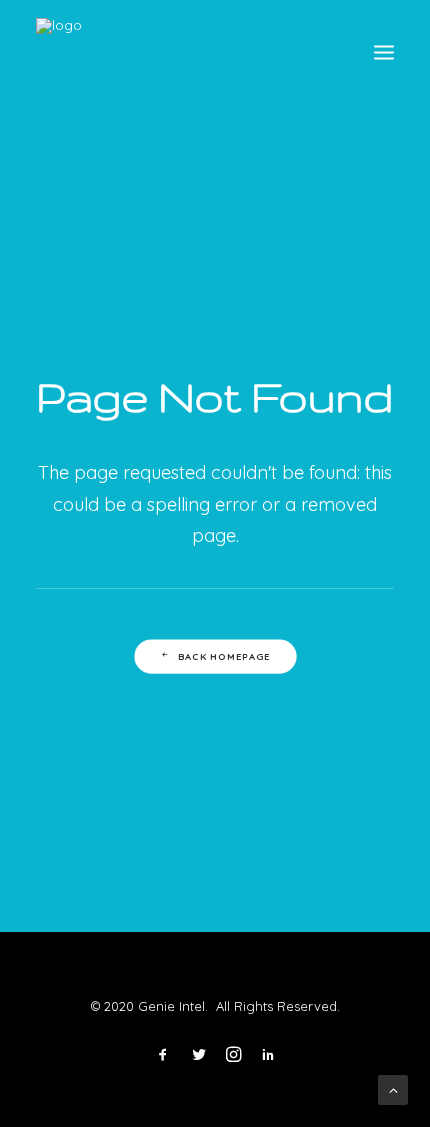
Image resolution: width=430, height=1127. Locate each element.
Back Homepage (223, 656)
